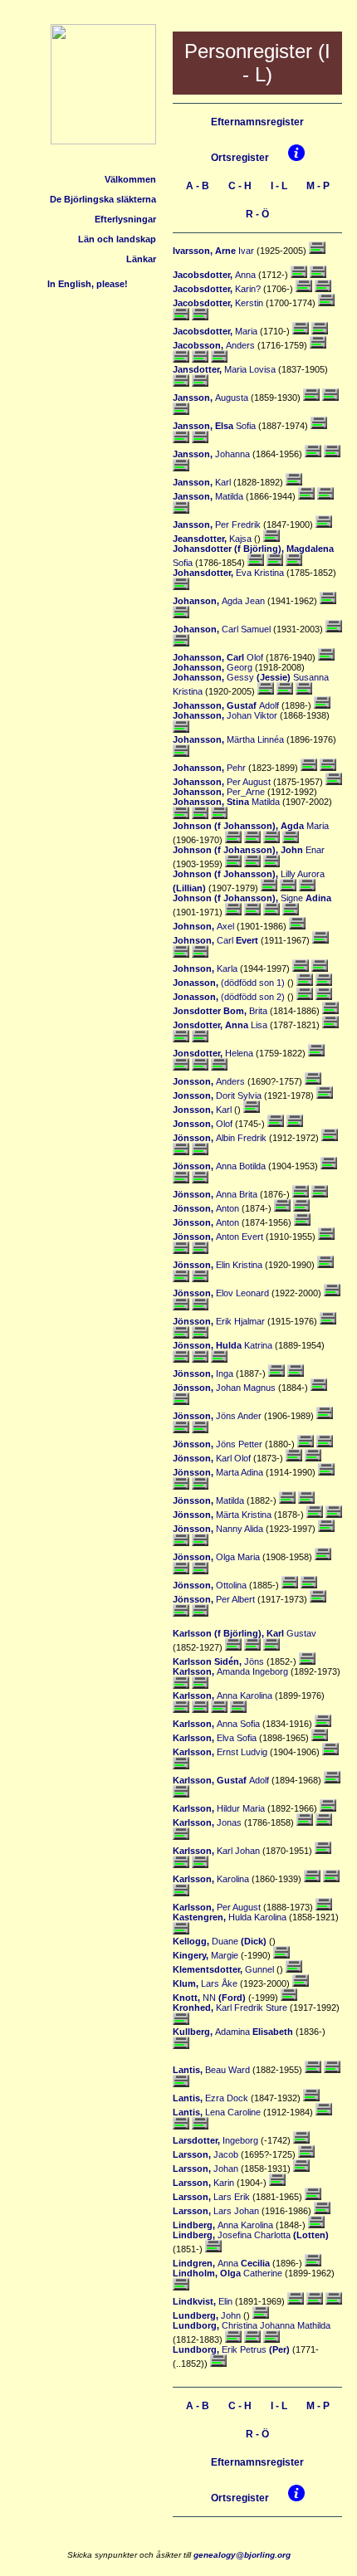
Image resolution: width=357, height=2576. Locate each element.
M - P (318, 186)
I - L (279, 186)
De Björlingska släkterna (103, 199)
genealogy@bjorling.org (242, 2555)
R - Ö (257, 214)
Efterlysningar (125, 219)
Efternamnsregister (257, 122)
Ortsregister (240, 158)
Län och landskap (117, 239)
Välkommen (130, 179)
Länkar (141, 259)
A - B (198, 186)
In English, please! (89, 284)
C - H (240, 186)
